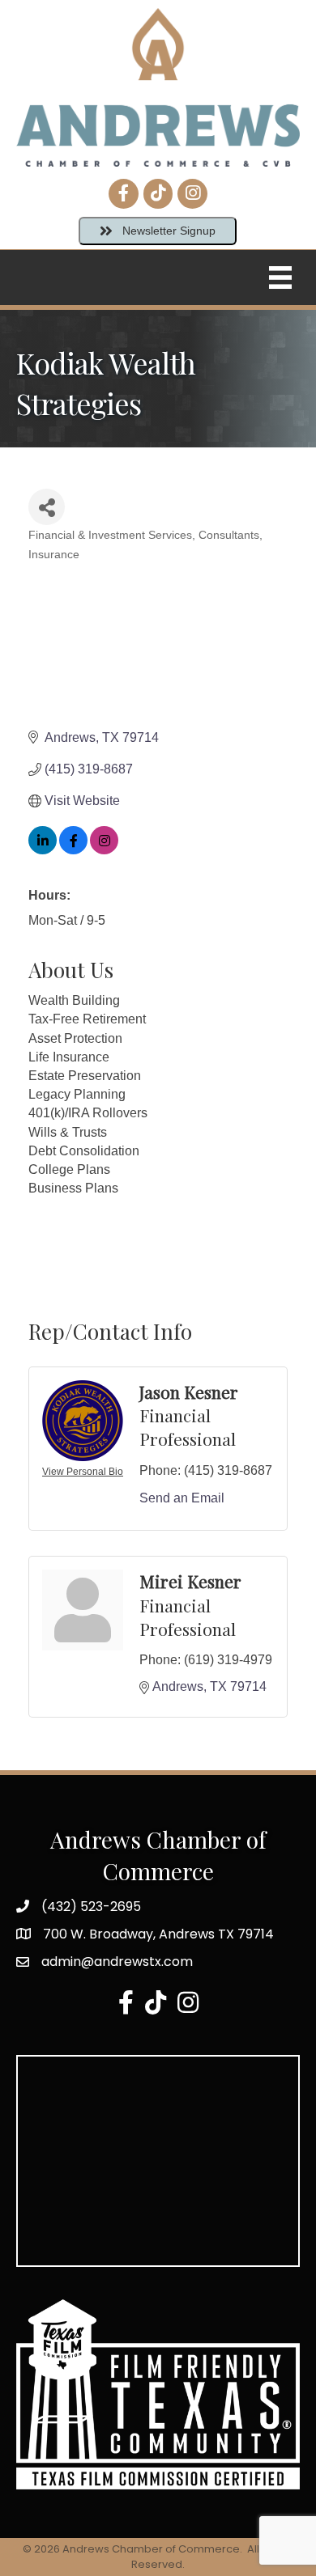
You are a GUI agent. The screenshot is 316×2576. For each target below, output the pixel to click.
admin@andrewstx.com (117, 1962)
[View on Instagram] (104, 850)
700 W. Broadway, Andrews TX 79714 (158, 1934)
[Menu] (280, 278)
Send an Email (182, 1498)
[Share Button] (47, 507)
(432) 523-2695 (91, 1907)
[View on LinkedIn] (43, 850)
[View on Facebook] (73, 850)
